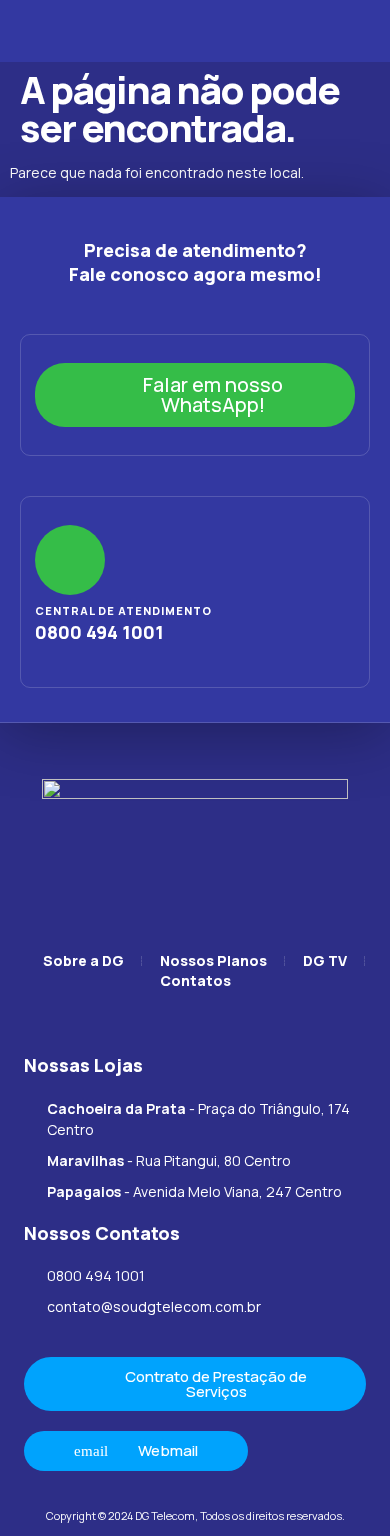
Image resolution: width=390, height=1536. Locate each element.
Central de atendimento (123, 610)
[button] (39, 31)
